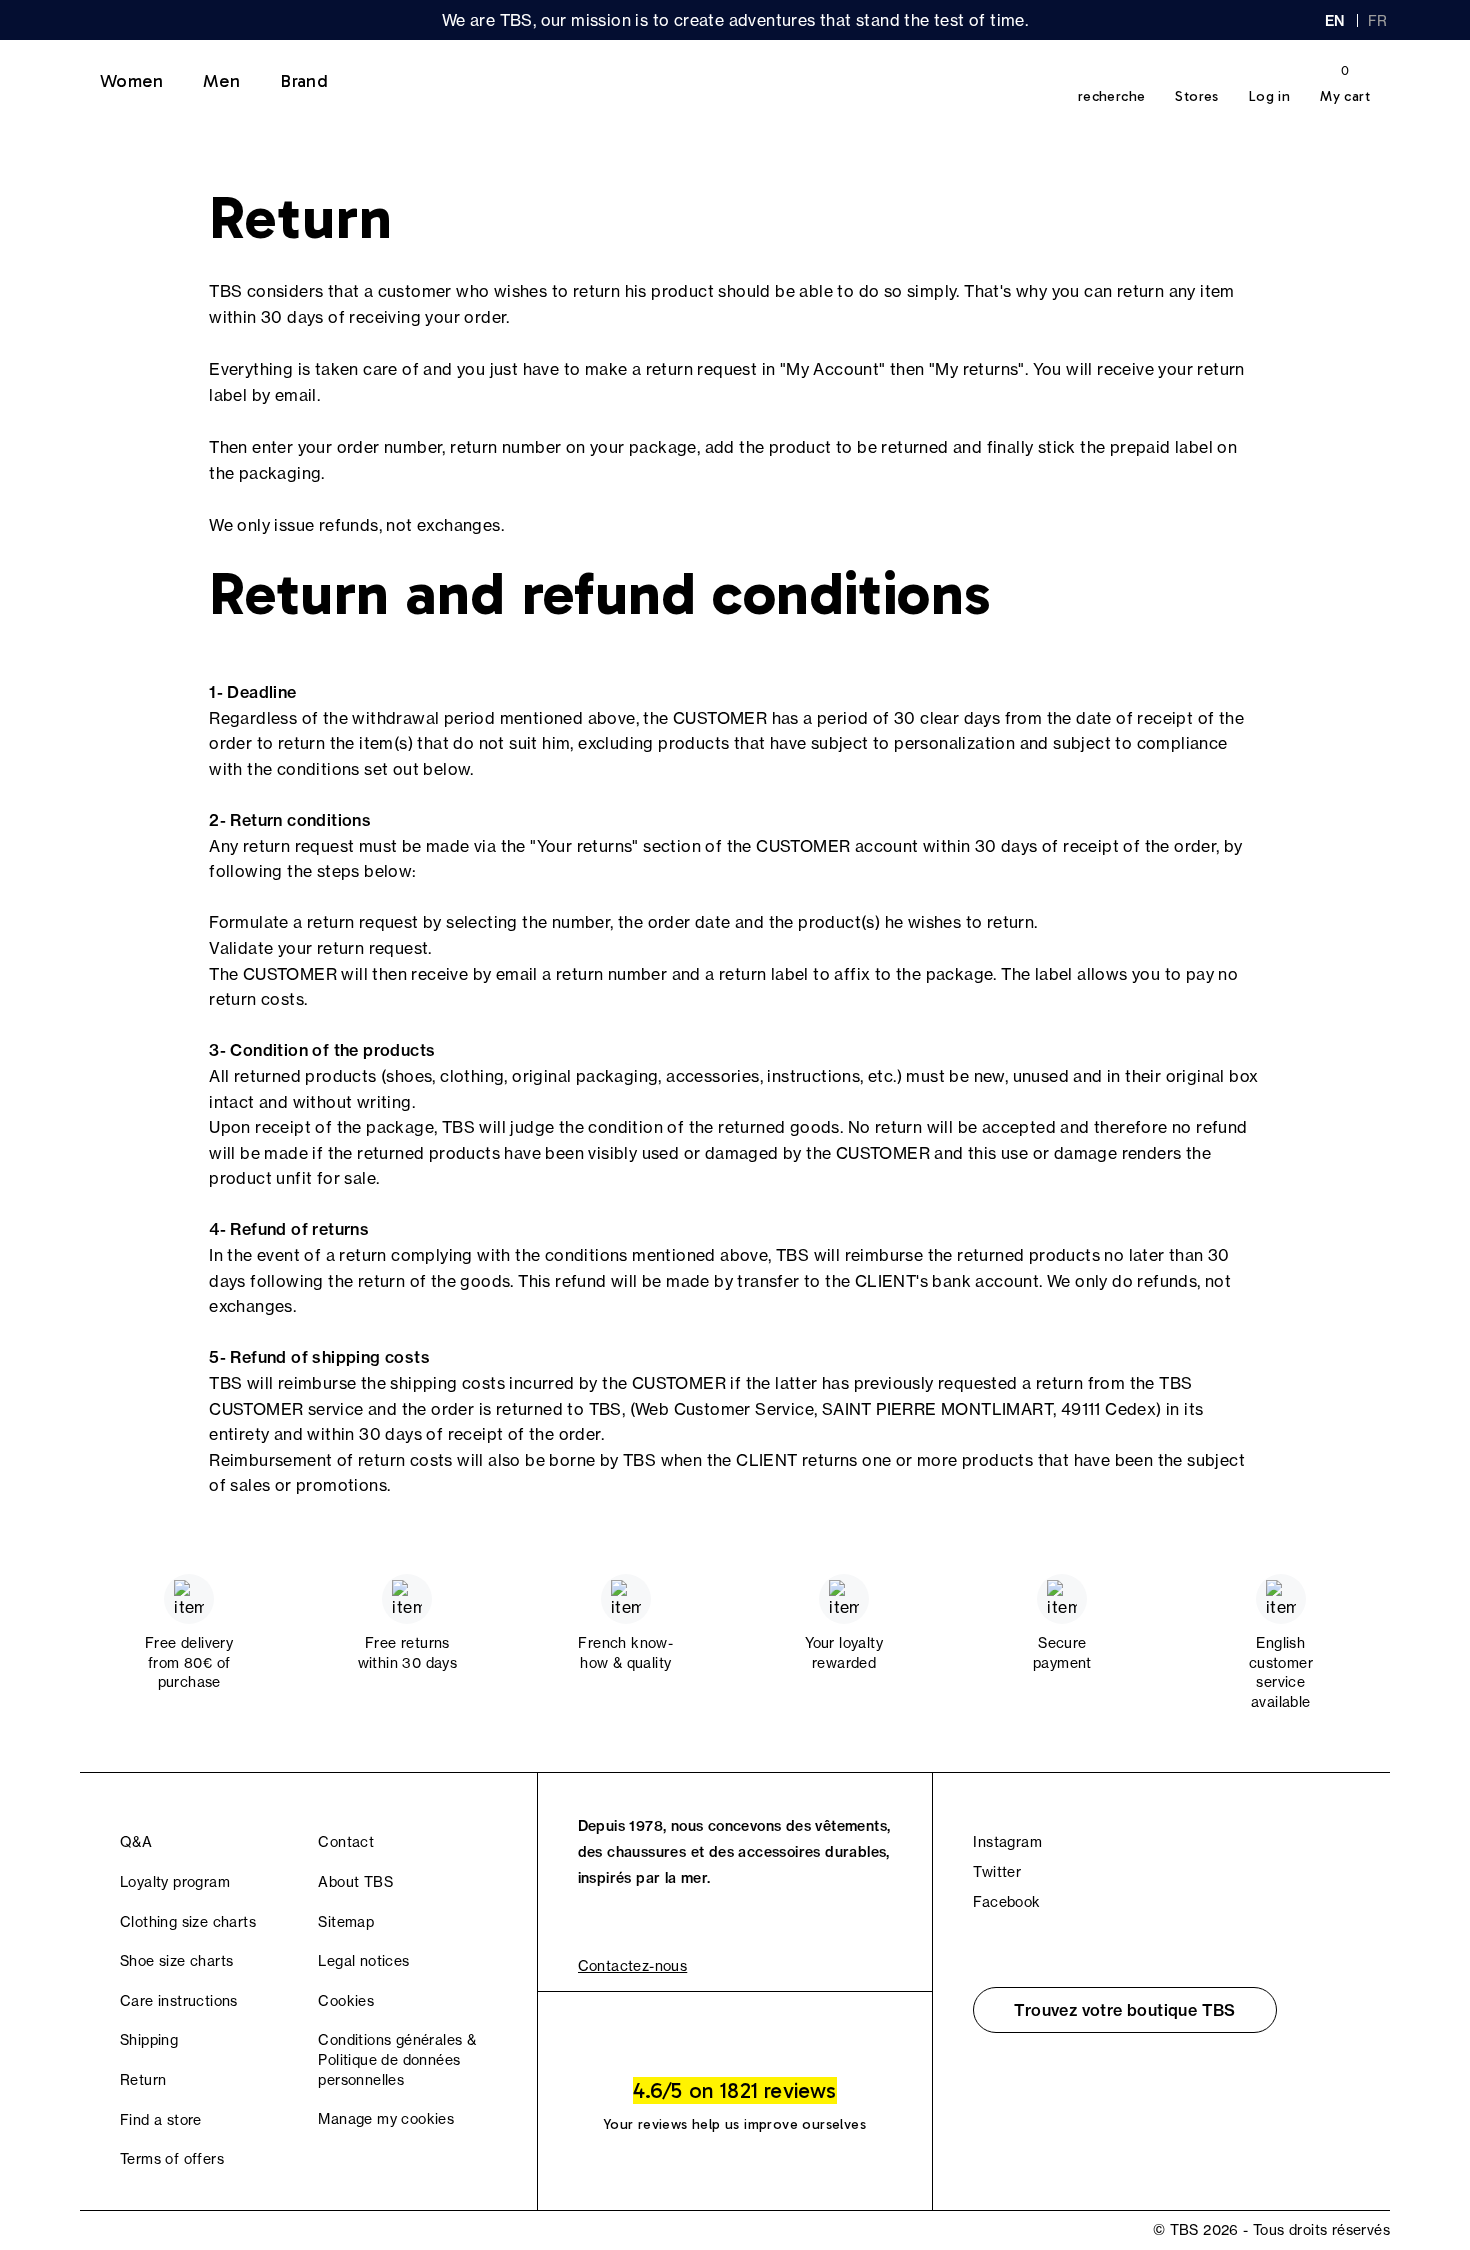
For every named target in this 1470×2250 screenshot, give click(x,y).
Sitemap (346, 1922)
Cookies (346, 2001)
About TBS (355, 1882)
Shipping (149, 2040)
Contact (346, 1842)
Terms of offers (172, 2159)
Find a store (161, 2120)
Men (221, 81)
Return (143, 2080)
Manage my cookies (386, 2119)
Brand (304, 81)
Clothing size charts (188, 1922)
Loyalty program (175, 1882)
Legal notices (363, 1961)
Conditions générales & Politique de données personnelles (397, 2059)
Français (1379, 21)
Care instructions (179, 2001)
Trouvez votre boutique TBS (1124, 2010)
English (1335, 21)
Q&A (136, 1842)
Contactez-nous (633, 1966)
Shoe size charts (176, 1961)
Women (131, 81)
